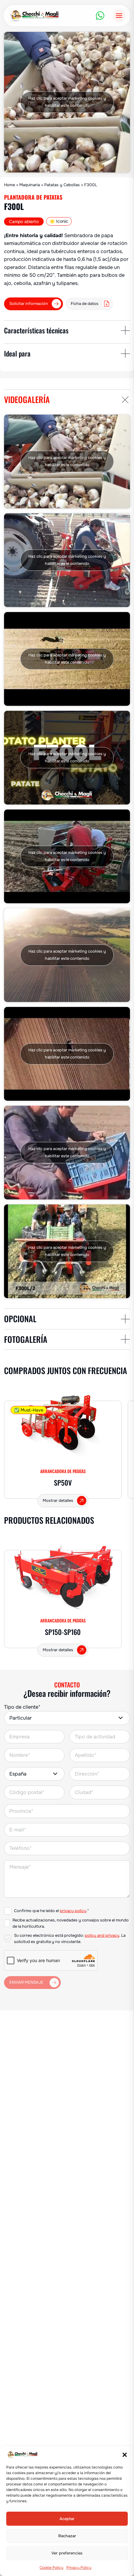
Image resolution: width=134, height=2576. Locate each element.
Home (10, 185)
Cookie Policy (51, 2568)
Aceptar (67, 2519)
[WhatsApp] (100, 16)
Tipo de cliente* (22, 1707)
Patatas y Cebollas (62, 185)
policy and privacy (102, 1936)
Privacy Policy (79, 2568)
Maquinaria (30, 185)
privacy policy (73, 1911)
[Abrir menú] (119, 15)
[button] (125, 2455)
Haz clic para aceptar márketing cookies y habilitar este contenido (67, 102)
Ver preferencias (67, 2553)
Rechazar (67, 2536)
